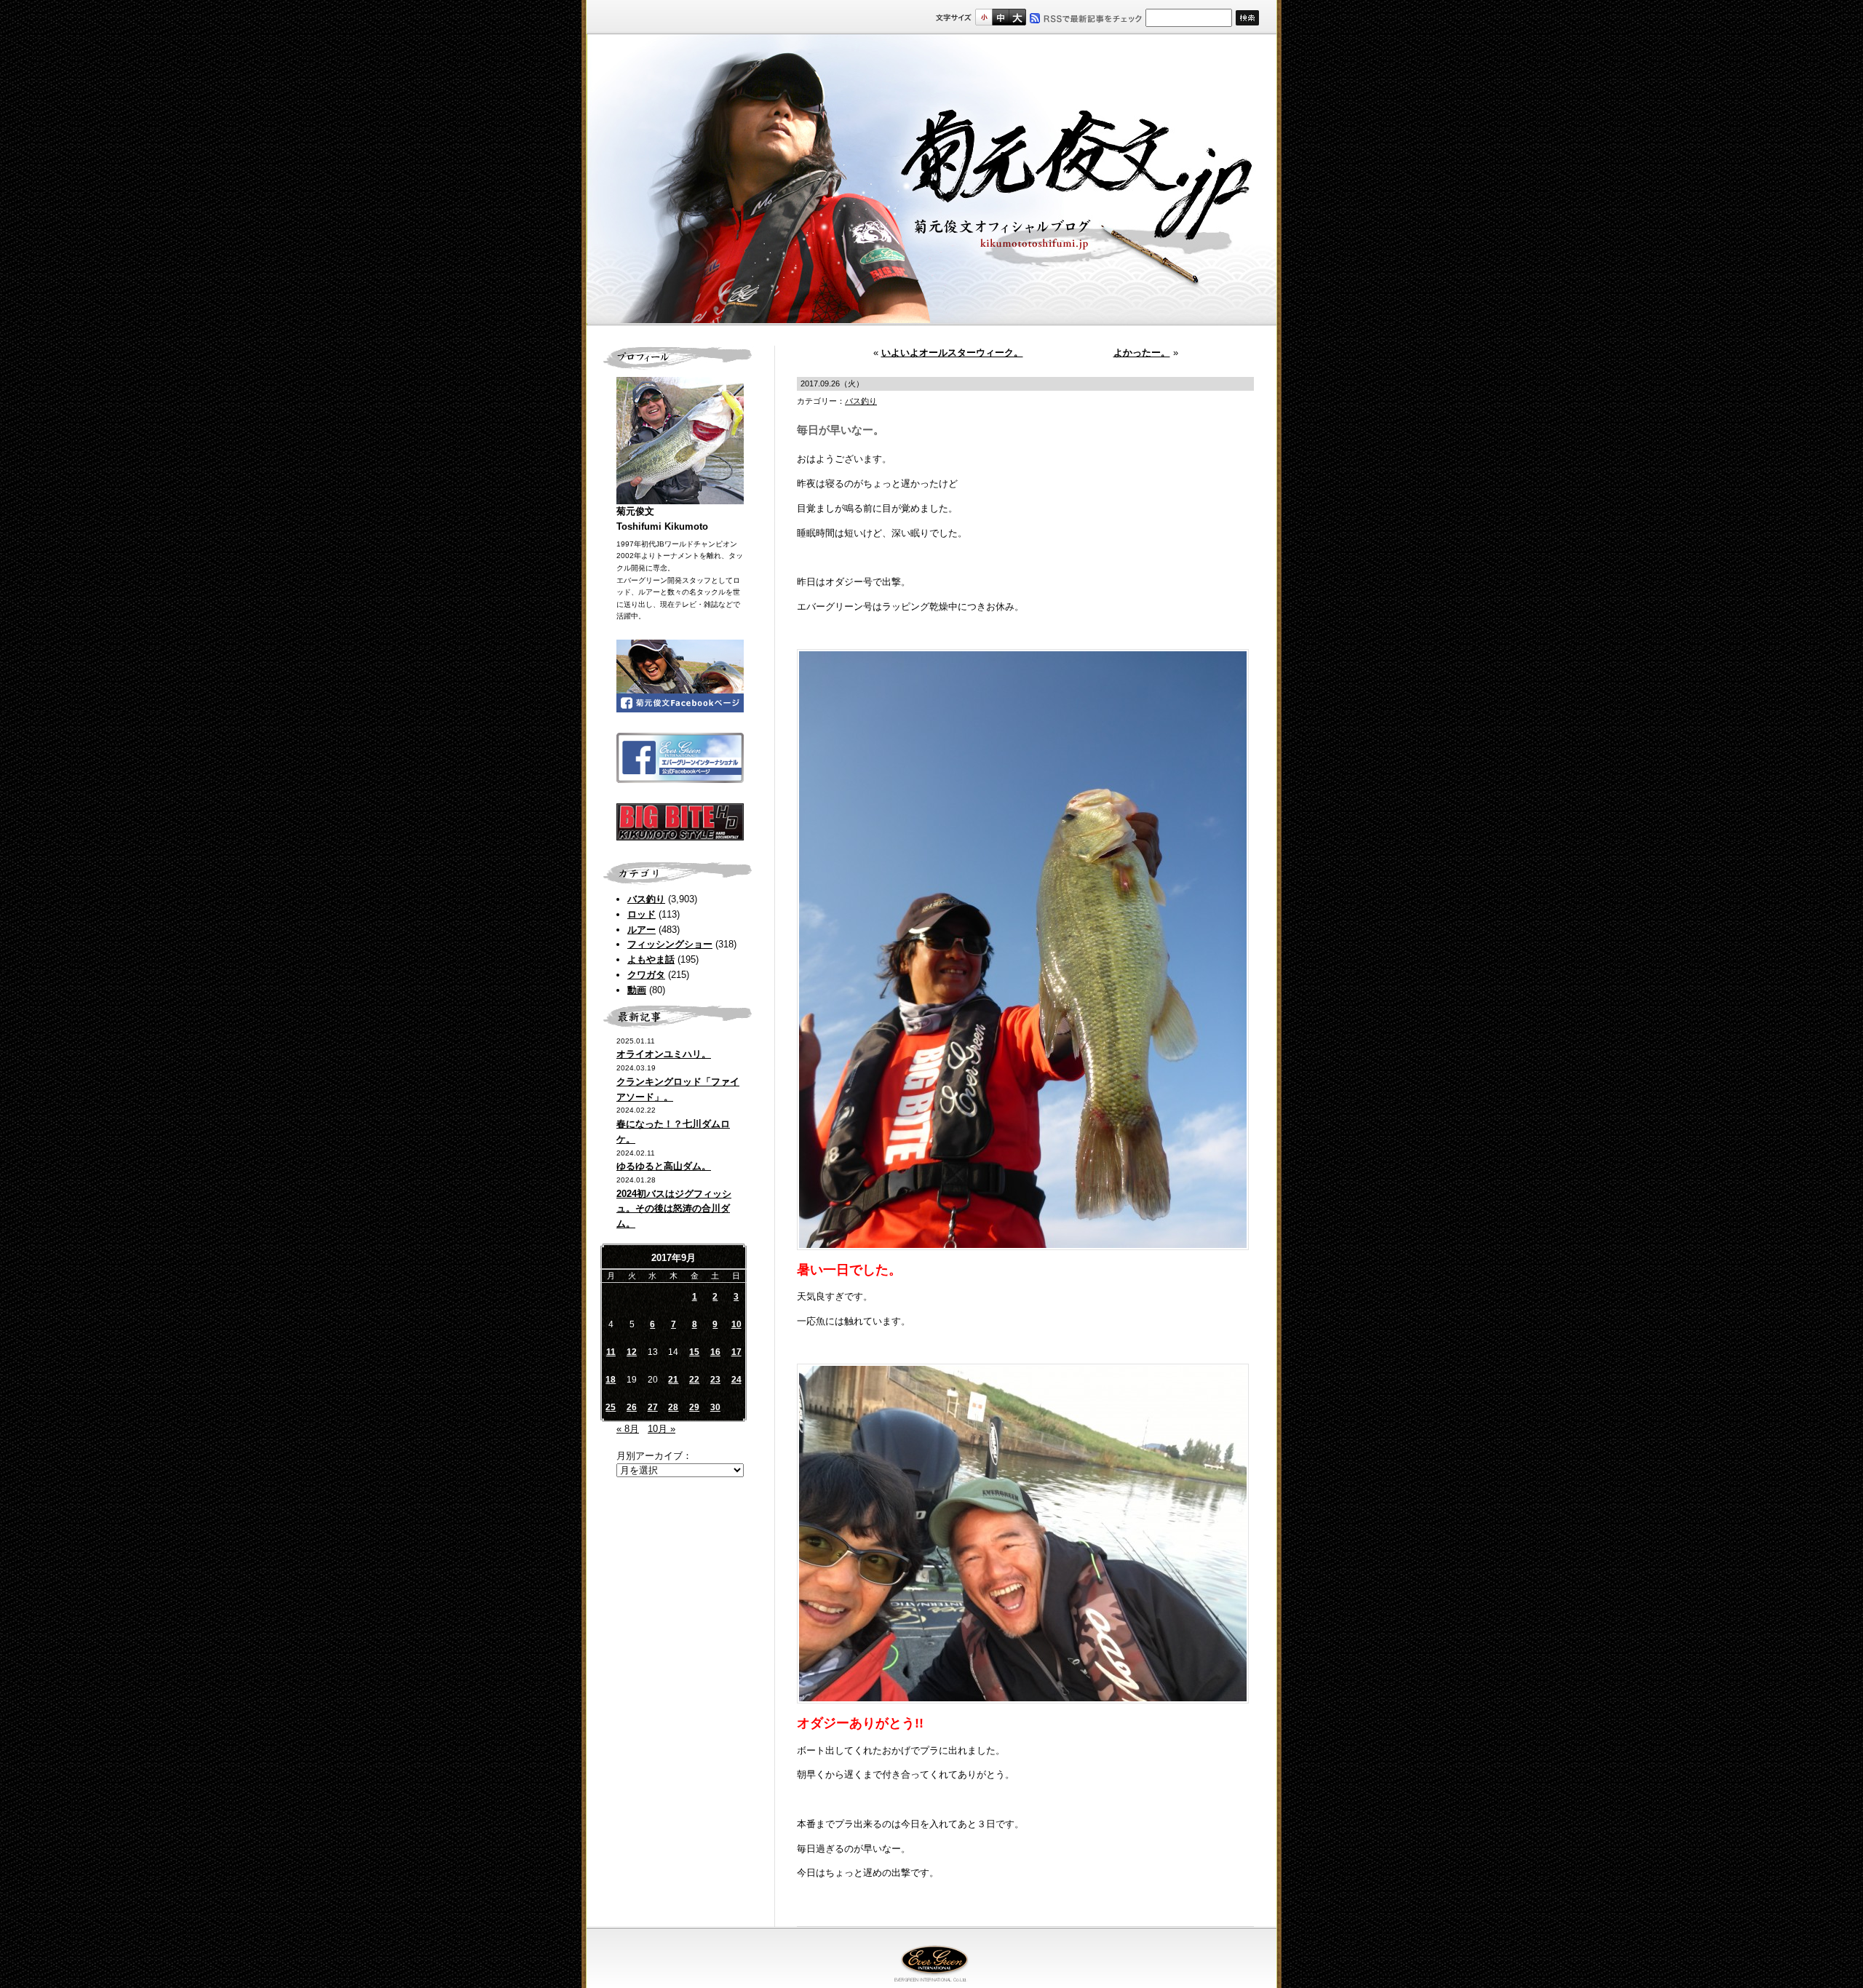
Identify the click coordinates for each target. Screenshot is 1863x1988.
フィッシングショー (670, 944)
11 (611, 1352)
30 (715, 1407)
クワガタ (646, 975)
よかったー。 (1142, 353)
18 (611, 1380)
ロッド (641, 914)
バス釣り (646, 899)
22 (694, 1380)
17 (736, 1352)
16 (715, 1352)
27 (653, 1407)
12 (632, 1352)
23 (715, 1380)
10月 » (662, 1429)
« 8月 (628, 1429)
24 (736, 1380)
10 (736, 1324)
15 (694, 1352)
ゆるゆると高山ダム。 (664, 1166)
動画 (637, 990)
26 (632, 1407)
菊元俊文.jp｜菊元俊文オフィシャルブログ (931, 180)
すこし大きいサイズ (1000, 17)
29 (694, 1407)
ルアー (641, 930)
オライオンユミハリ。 (664, 1054)
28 (673, 1407)
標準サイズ (984, 17)
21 (673, 1380)
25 (611, 1407)
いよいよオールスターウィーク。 (952, 353)
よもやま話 (651, 959)
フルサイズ (1017, 17)
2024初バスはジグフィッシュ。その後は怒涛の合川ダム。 (674, 1209)
